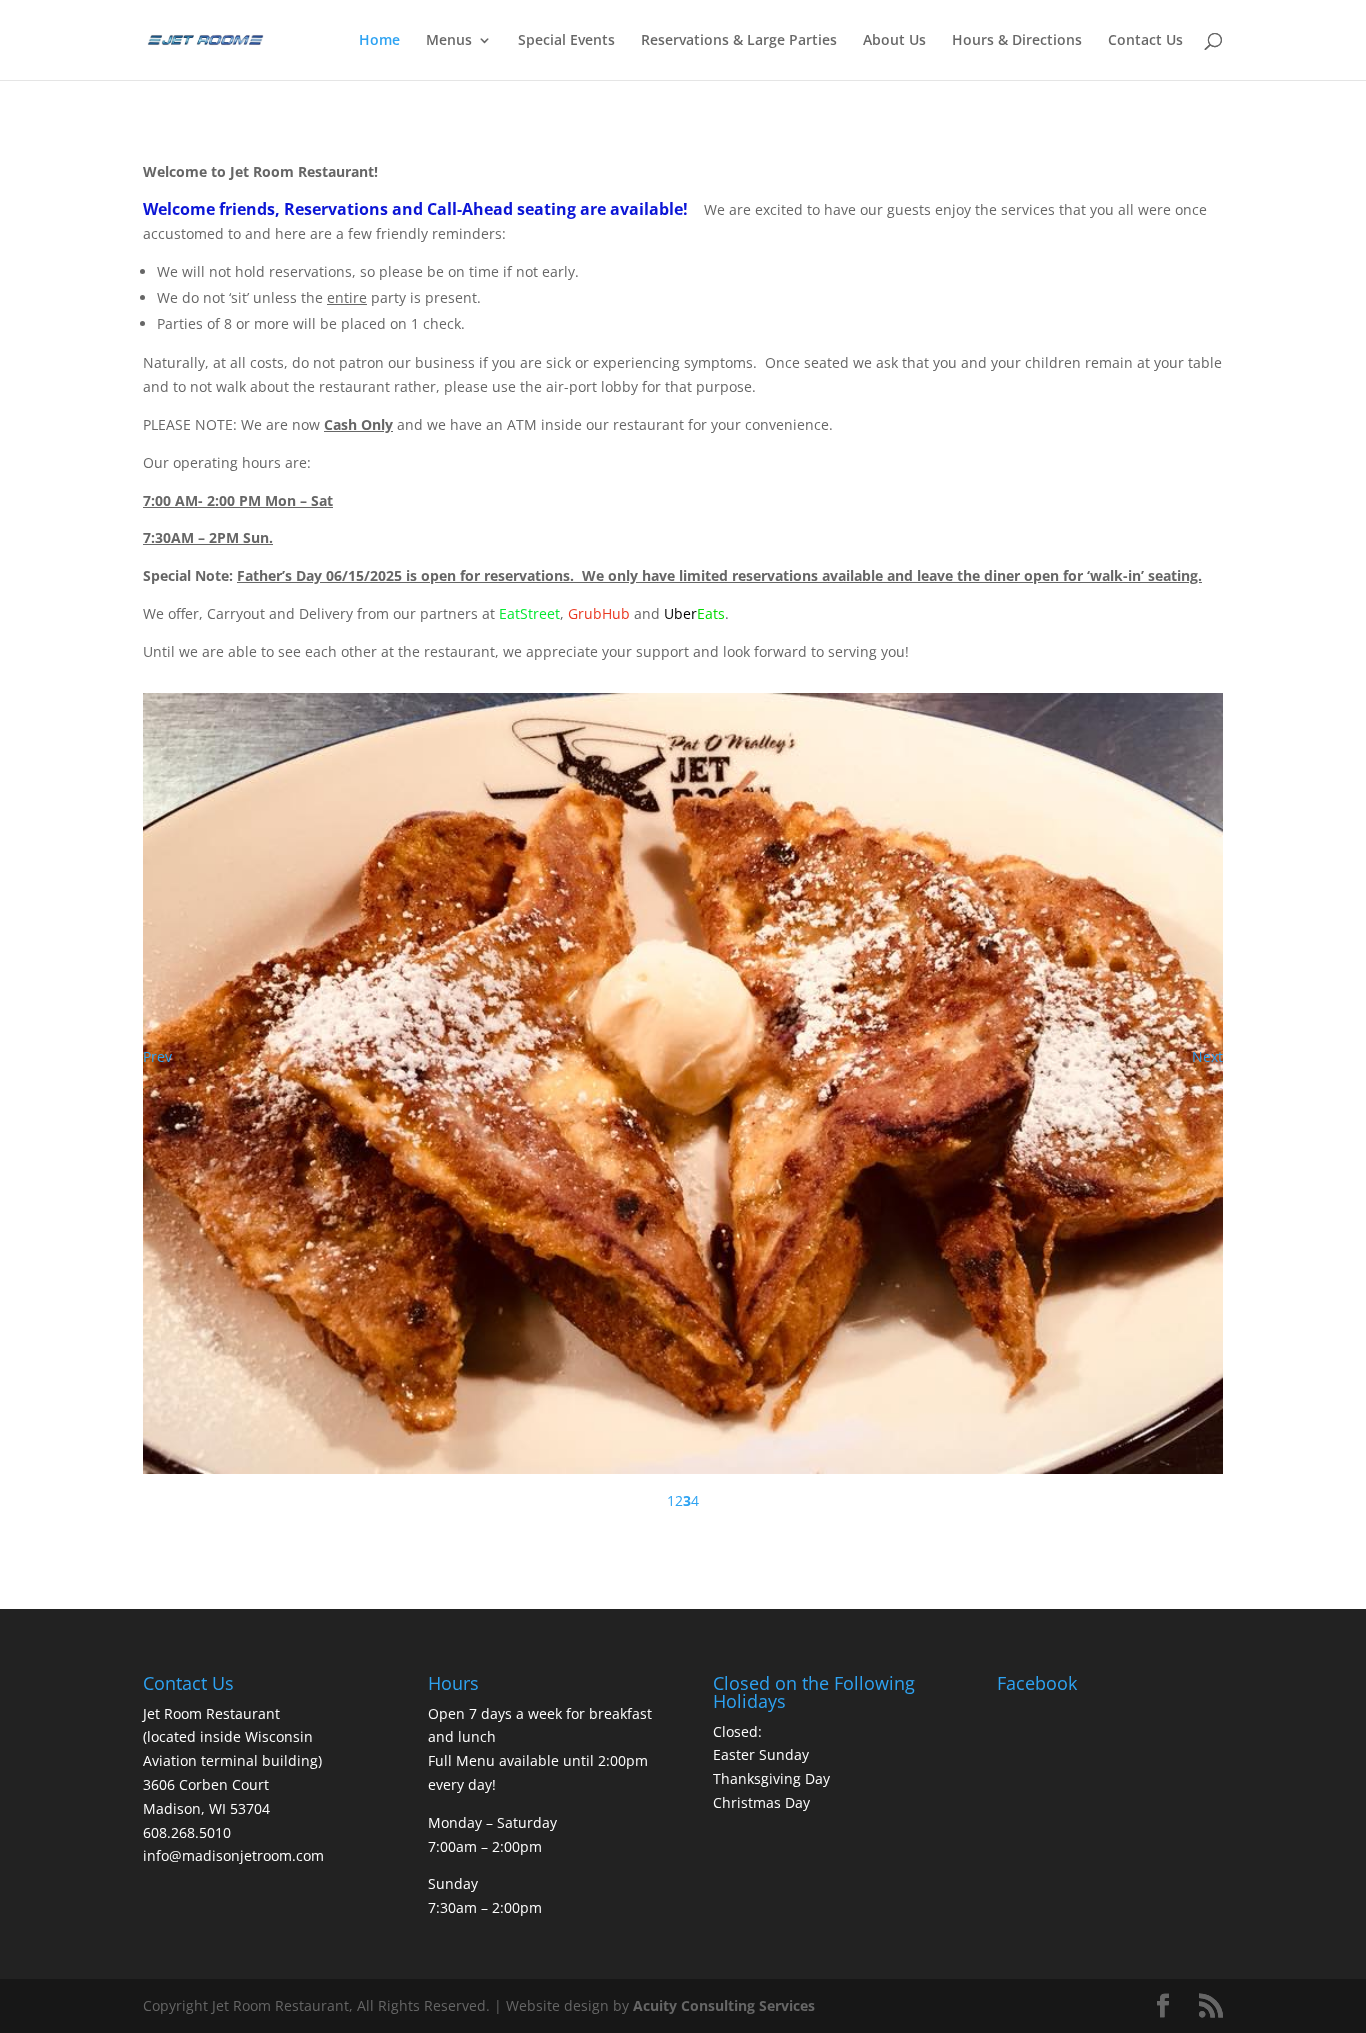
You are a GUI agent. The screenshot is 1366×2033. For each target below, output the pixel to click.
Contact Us (1145, 41)
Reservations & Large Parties (739, 41)
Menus (449, 41)
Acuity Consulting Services (724, 1832)
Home (379, 41)
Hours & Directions (1017, 41)
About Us (894, 41)
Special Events (566, 41)
